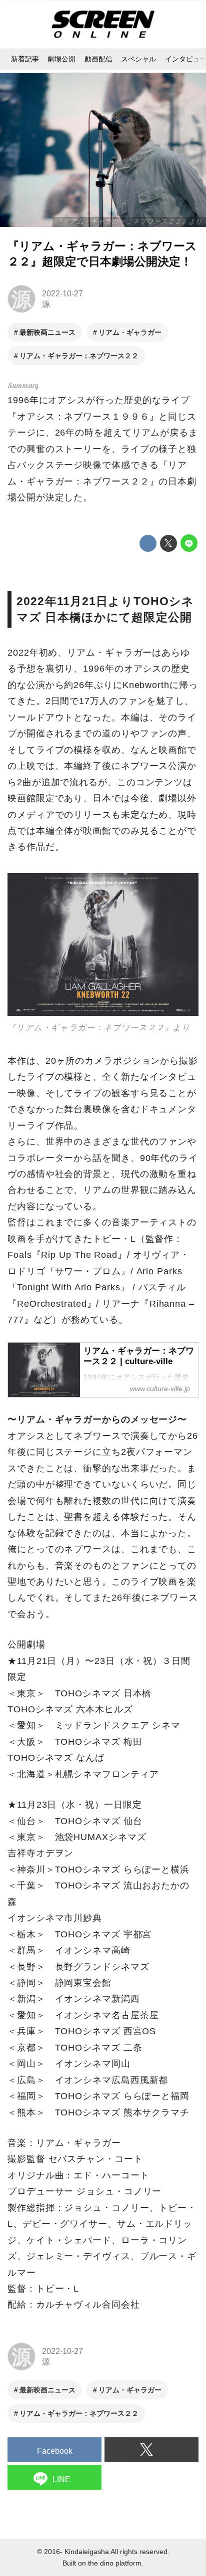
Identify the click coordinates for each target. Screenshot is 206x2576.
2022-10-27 (62, 293)
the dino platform (115, 2563)
